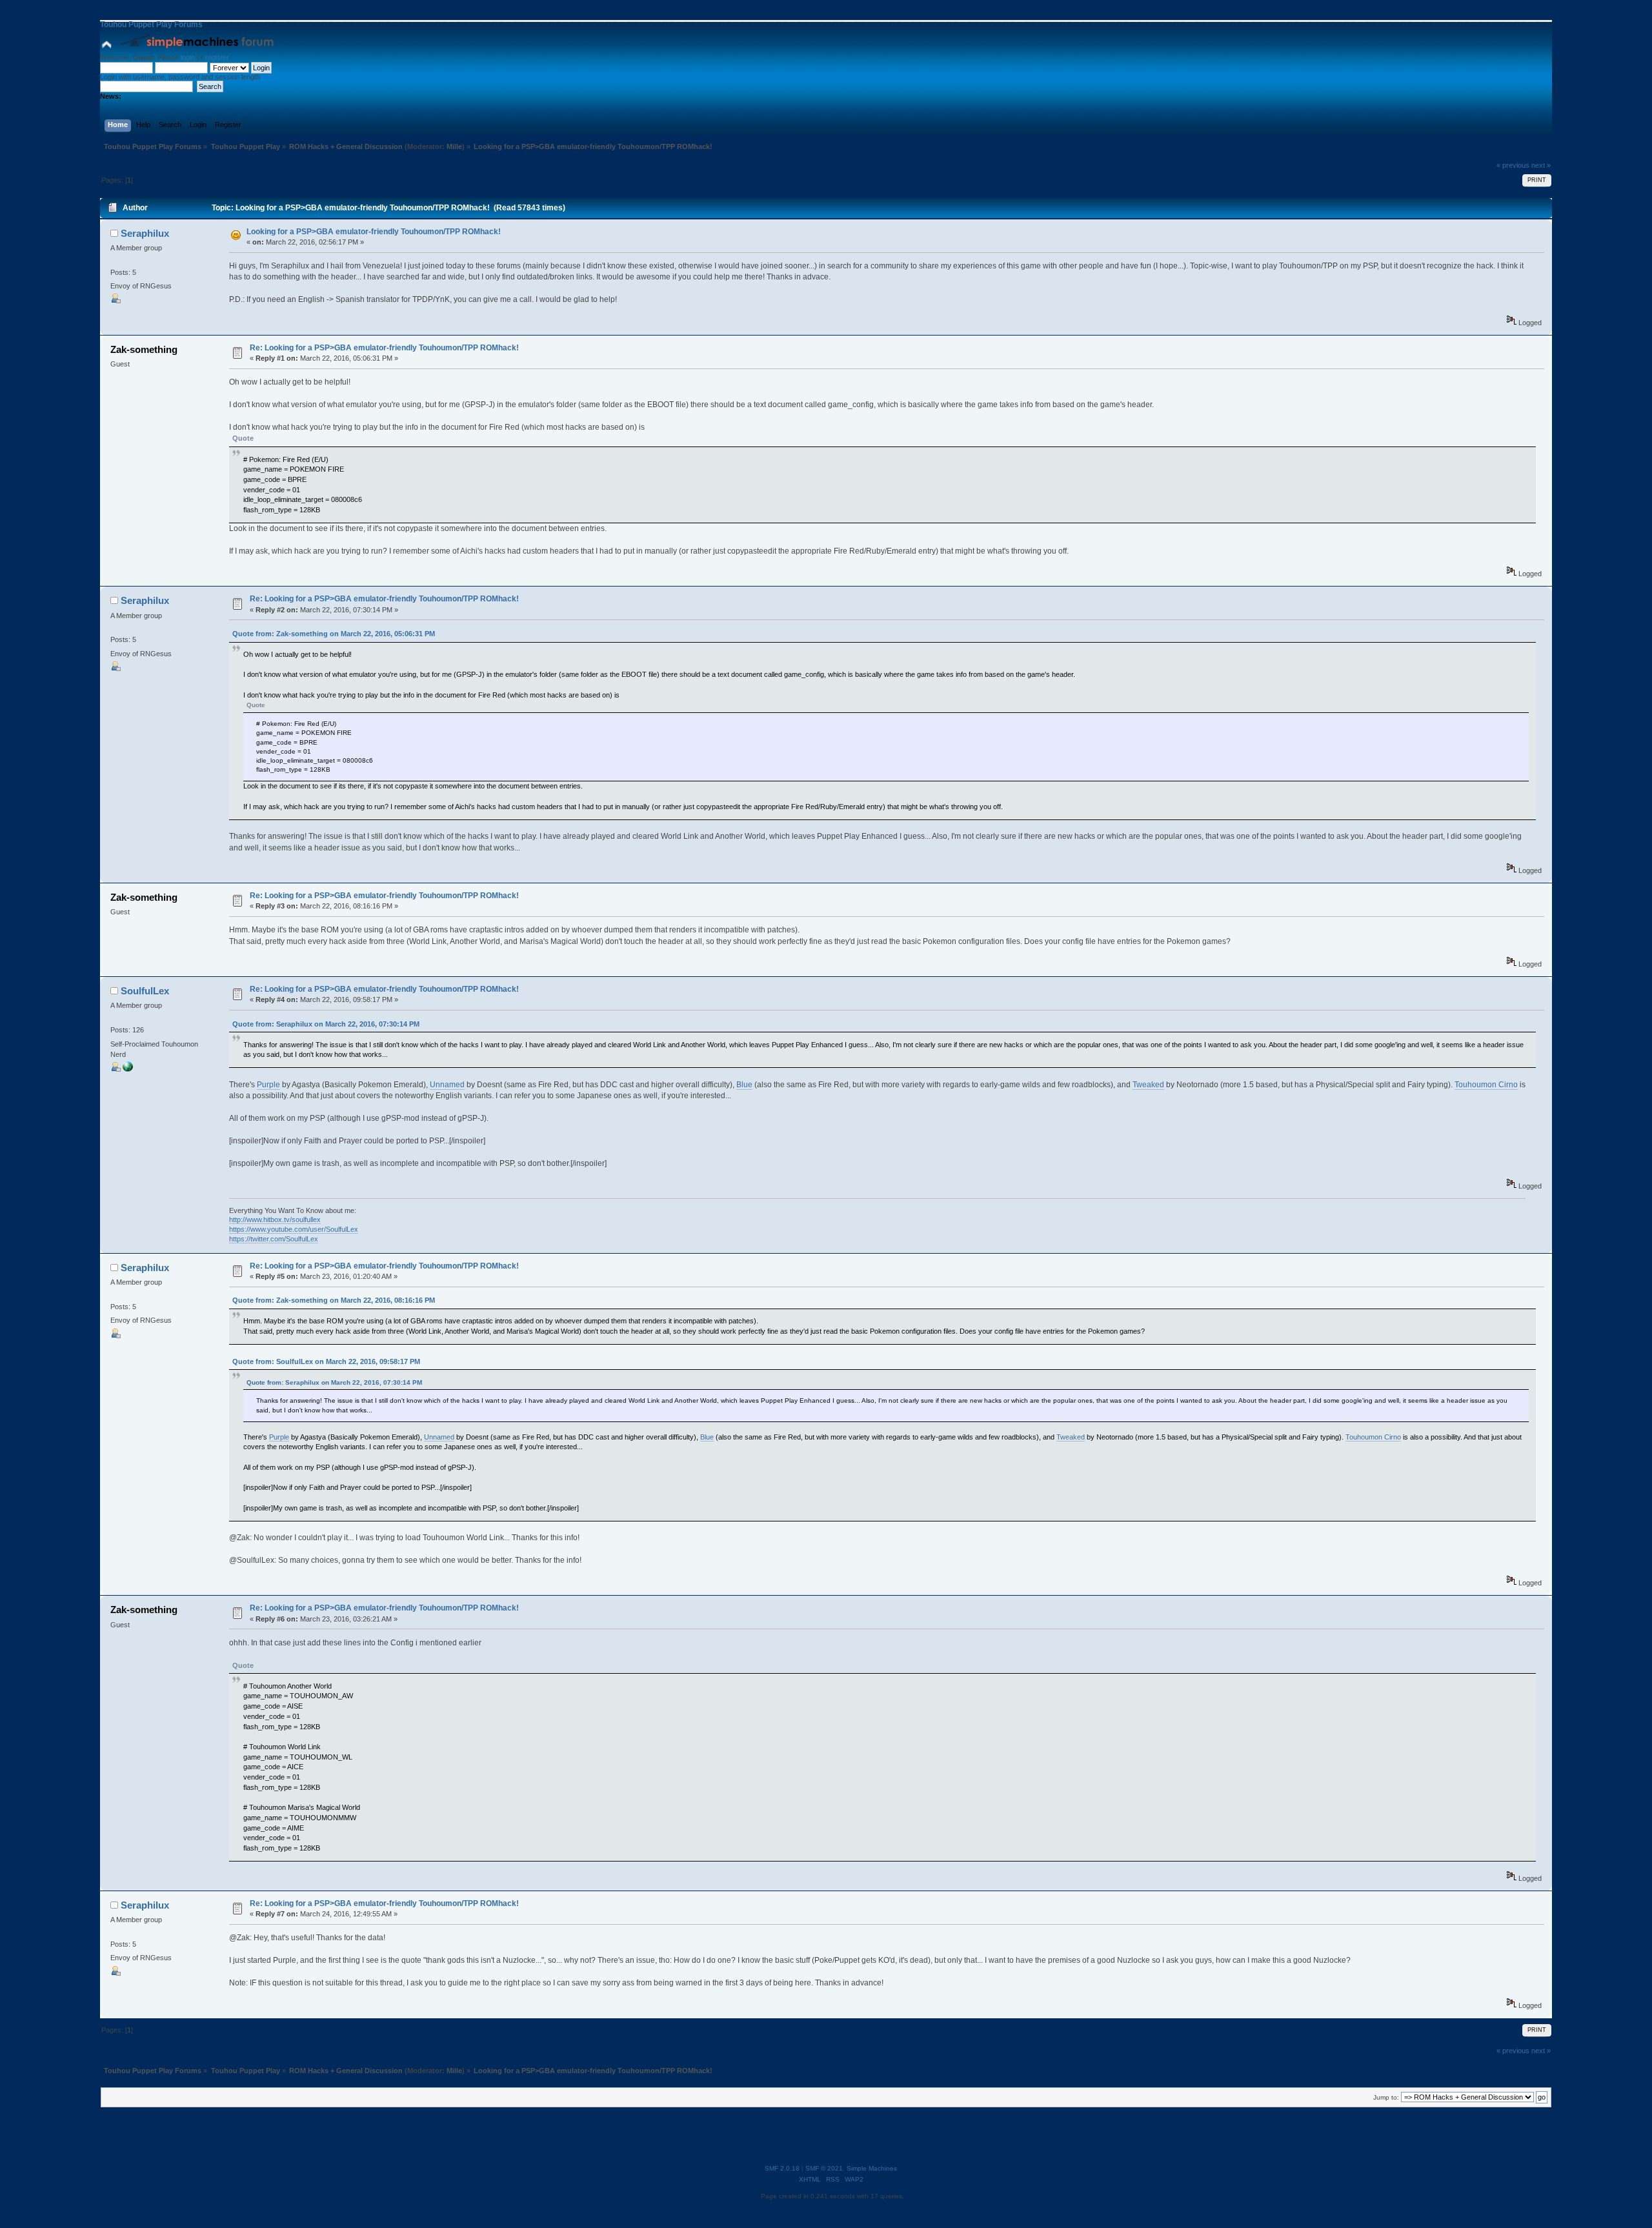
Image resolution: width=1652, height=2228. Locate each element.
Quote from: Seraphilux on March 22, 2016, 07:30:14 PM (326, 1024)
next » (1541, 165)
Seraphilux (145, 233)
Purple (268, 1085)
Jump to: (1386, 2097)
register (217, 57)
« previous (1513, 165)
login (188, 57)
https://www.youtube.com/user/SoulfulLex (294, 1229)
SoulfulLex (145, 991)
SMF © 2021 (824, 2168)
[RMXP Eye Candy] (128, 1069)
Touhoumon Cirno (1486, 1085)
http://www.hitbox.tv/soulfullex (275, 1219)
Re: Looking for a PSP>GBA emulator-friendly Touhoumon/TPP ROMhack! (384, 348)
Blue (744, 1085)
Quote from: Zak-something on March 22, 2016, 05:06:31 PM (334, 634)
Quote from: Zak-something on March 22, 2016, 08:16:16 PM (334, 1300)
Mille (454, 146)
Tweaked (1148, 1085)
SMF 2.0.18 (782, 2168)
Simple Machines (872, 2168)
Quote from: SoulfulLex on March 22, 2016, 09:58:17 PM (326, 1361)
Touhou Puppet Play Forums (151, 25)
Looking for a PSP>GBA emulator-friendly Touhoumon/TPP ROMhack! (374, 232)
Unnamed (447, 1085)
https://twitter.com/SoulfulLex (274, 1239)
